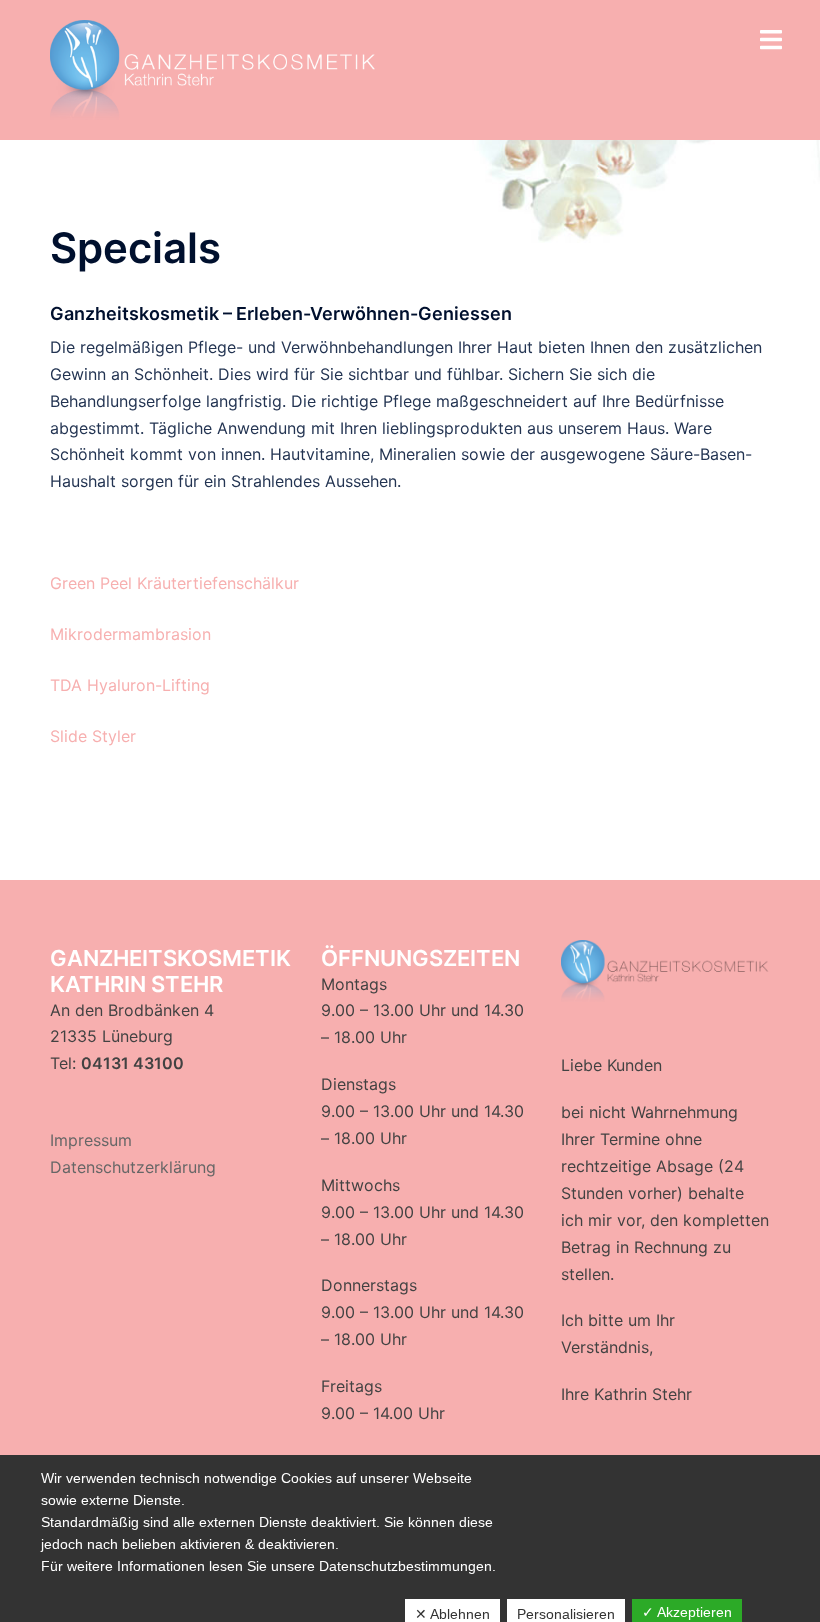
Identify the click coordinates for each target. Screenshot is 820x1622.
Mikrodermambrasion (130, 634)
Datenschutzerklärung (133, 1167)
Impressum (91, 1140)
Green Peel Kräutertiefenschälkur (174, 583)
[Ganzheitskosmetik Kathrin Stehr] (216, 68)
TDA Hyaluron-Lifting (130, 685)
